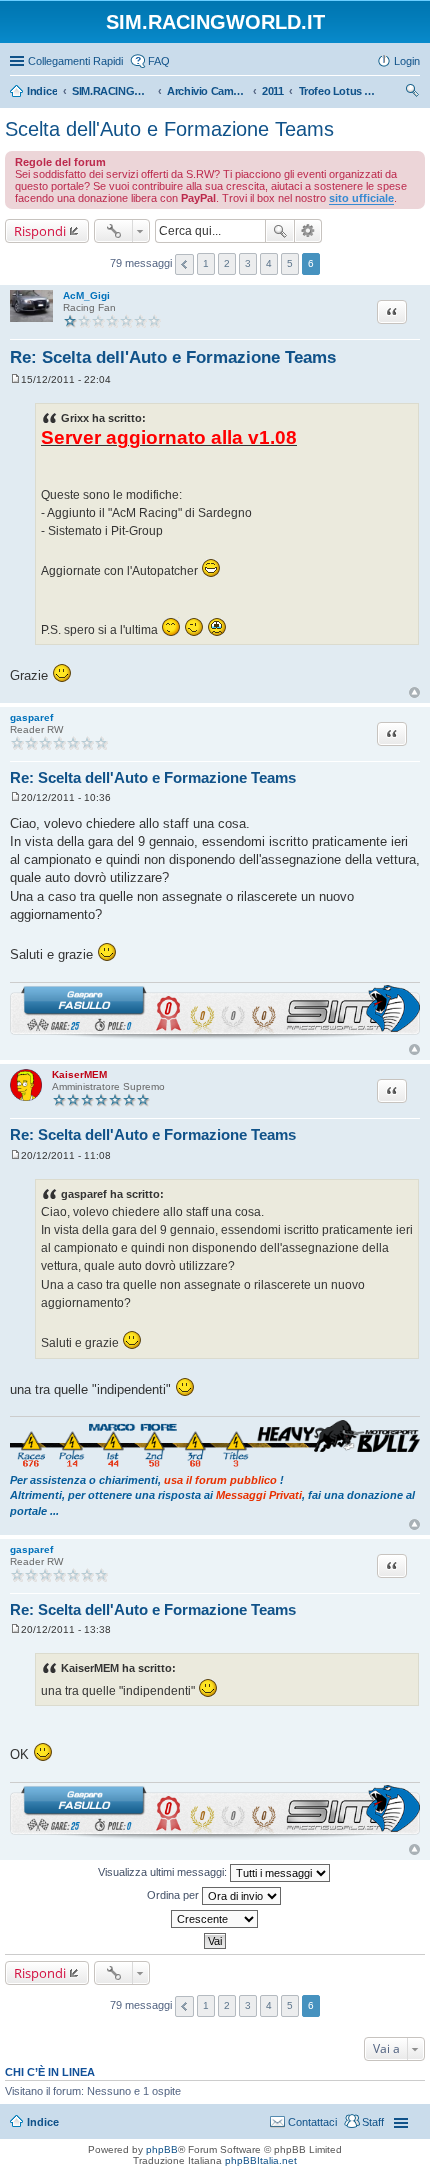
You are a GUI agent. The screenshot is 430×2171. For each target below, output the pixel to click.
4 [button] (269, 263)
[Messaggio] (15, 379)
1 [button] (206, 263)
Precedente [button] (184, 264)
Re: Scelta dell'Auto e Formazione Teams (173, 357)
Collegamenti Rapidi (75, 61)
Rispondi (40, 231)
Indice (43, 2122)
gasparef (31, 717)
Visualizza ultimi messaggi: (164, 1872)
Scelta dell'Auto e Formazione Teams (169, 129)
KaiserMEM (79, 1074)
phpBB (162, 2149)
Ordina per (174, 1895)
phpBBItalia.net (261, 2160)
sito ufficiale (361, 198)
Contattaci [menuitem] (312, 2122)
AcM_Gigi (86, 295)
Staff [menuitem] (373, 2122)
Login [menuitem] (407, 61)
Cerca (280, 231)
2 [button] (227, 263)
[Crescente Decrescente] (215, 1919)
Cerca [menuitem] (412, 93)
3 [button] (248, 263)
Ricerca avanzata (308, 231)
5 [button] (290, 263)
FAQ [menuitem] (159, 61)
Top (414, 692)
